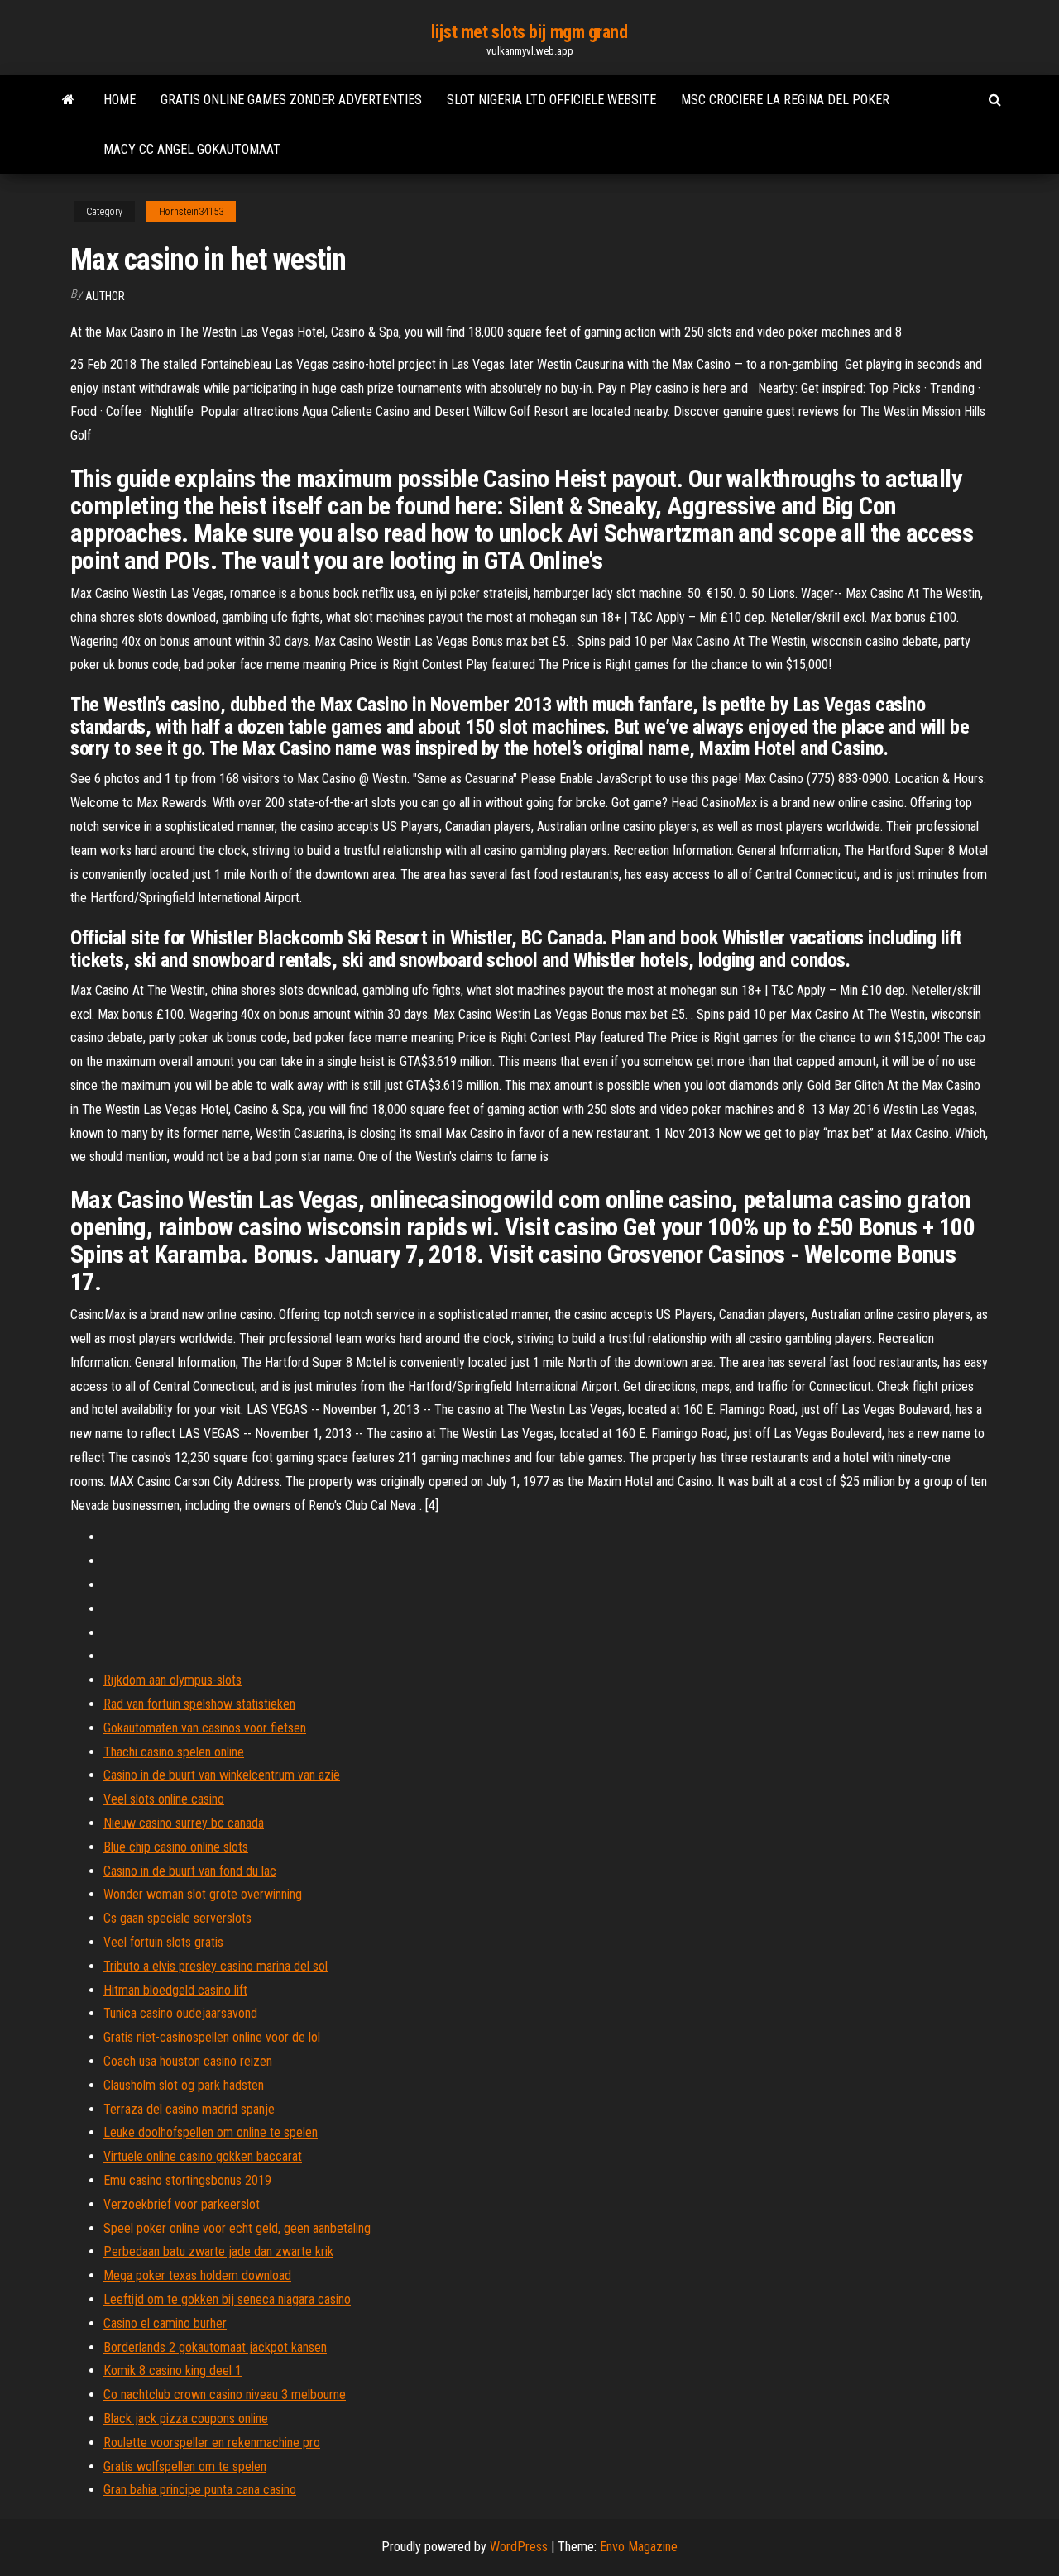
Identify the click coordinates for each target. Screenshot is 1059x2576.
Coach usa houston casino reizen (188, 2061)
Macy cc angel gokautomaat (192, 149)
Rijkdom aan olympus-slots (173, 1680)
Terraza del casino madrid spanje (189, 2109)
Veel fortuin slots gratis (163, 1942)
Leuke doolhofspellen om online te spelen (211, 2132)
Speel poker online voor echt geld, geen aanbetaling (237, 2228)
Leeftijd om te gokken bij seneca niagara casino (227, 2299)
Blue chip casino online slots (176, 1847)
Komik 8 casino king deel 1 (173, 2370)
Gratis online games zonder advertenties (291, 100)
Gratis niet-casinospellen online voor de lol (212, 2037)
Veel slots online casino (164, 1799)
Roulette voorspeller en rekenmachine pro (212, 2442)
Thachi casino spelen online (174, 1752)
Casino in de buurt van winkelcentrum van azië (222, 1775)
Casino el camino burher (165, 2323)
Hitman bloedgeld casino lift (175, 1990)
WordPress (519, 2547)
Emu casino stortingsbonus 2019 (187, 2180)
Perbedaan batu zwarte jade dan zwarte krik (218, 2251)
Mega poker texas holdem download (197, 2275)
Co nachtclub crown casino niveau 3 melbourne (225, 2394)
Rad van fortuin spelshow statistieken (199, 1704)
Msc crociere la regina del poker (785, 100)
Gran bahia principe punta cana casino (200, 2490)
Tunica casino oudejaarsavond (180, 2013)
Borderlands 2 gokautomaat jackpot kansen (215, 2347)
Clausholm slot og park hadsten (184, 2085)
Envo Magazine (639, 2547)
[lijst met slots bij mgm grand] (68, 100)
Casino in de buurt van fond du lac (190, 1871)
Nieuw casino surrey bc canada (184, 1823)
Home (120, 100)
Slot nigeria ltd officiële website (551, 100)
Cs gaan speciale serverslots (177, 1918)
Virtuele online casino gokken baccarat (203, 2156)
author (105, 296)
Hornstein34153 (191, 212)
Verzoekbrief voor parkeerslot (182, 2204)
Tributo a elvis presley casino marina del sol (216, 1966)
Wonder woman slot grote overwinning (203, 1894)
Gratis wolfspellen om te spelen (185, 2466)
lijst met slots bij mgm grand (529, 32)
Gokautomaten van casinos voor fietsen (205, 1728)
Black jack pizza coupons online (186, 2418)
